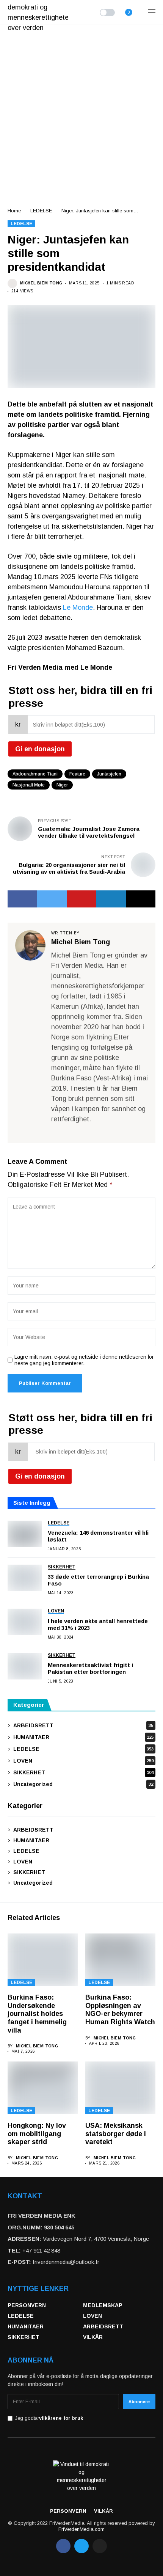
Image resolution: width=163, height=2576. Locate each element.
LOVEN (83, 1761)
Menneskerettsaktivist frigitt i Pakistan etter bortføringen (90, 1668)
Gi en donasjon (40, 749)
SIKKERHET (83, 1772)
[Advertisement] (81, 110)
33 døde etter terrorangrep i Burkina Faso (98, 1580)
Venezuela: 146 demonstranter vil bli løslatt (98, 1536)
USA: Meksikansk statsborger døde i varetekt (116, 2134)
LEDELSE (41, 211)
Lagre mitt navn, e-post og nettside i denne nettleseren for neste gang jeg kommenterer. (84, 1360)
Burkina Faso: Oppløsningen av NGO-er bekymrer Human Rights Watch (120, 2010)
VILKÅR (93, 2337)
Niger (62, 785)
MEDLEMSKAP (103, 2305)
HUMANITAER (83, 1737)
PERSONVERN (27, 2305)
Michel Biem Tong (41, 283)
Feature (77, 774)
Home (14, 211)
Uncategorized (83, 1784)
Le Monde (78, 608)
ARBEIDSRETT (83, 1725)
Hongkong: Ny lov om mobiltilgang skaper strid (37, 2134)
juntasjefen (109, 774)
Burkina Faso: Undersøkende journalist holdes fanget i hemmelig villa (37, 2014)
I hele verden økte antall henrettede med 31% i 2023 (98, 1624)
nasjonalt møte (29, 785)
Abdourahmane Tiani (35, 774)
